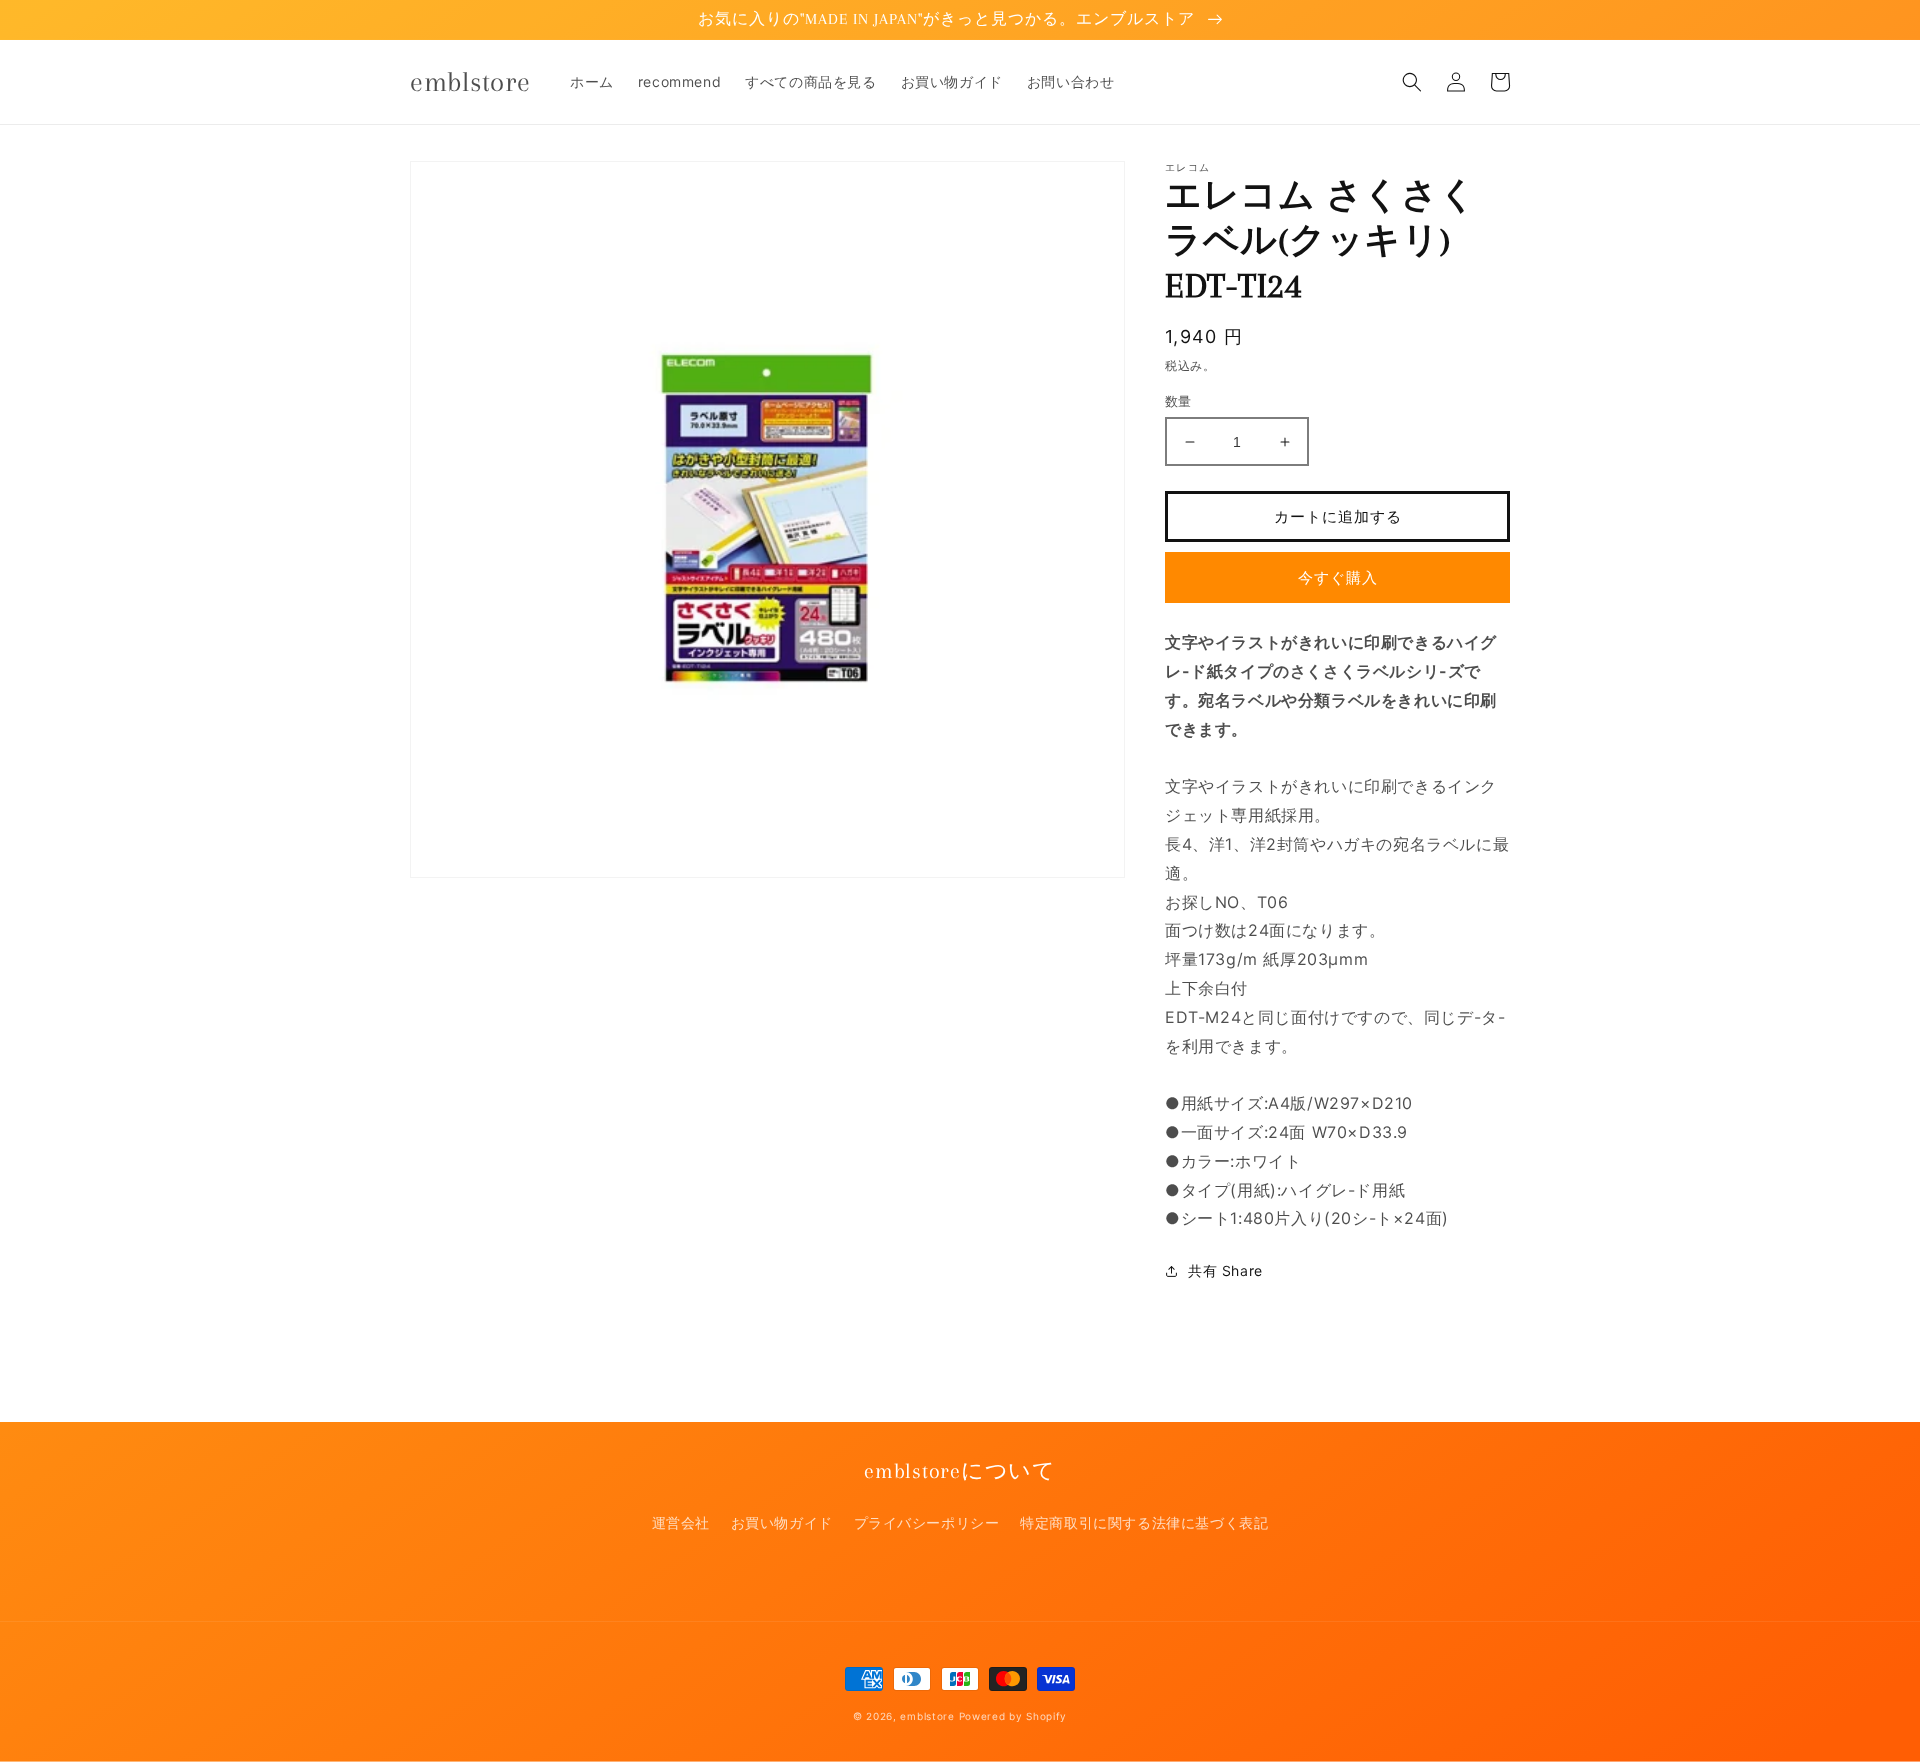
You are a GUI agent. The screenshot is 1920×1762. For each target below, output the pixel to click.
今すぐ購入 (1338, 577)
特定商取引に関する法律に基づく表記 (1144, 1522)
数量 (1178, 401)
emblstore (927, 1716)
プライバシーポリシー (927, 1522)
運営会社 (681, 1522)
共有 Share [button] (1225, 1270)
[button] (1412, 82)
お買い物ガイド (782, 1522)
